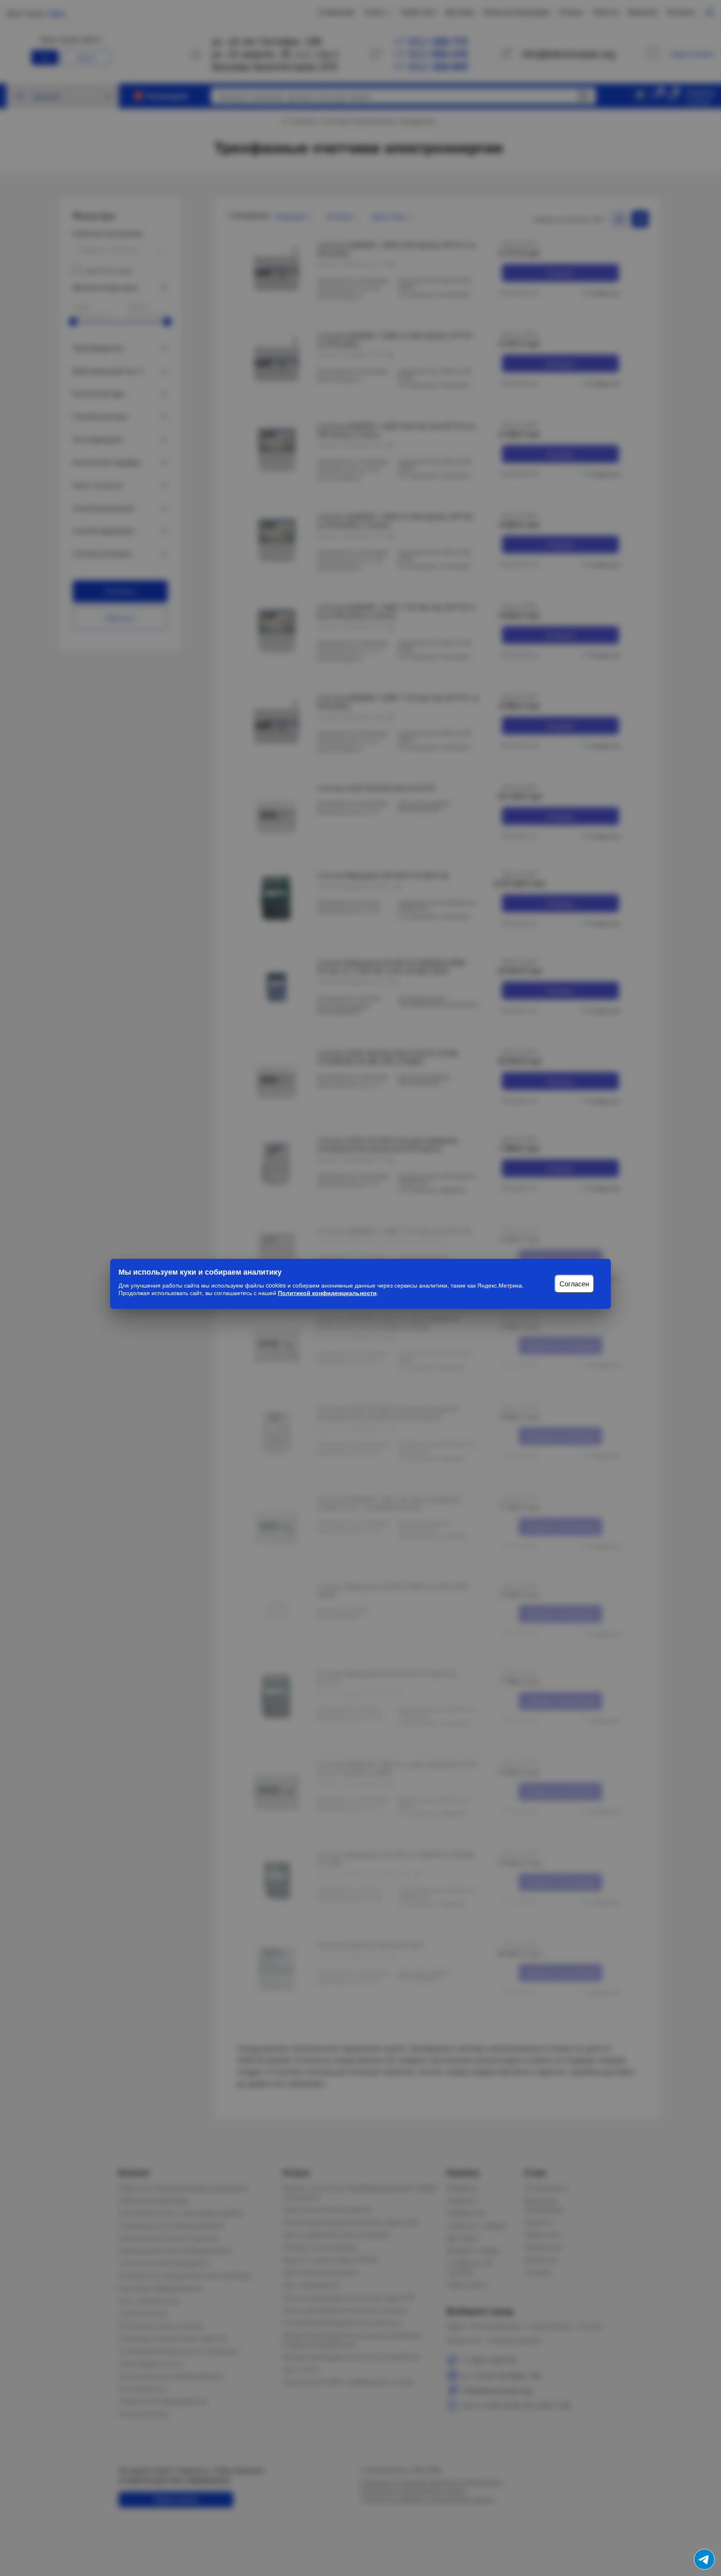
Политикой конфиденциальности (327, 1293)
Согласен (574, 1284)
